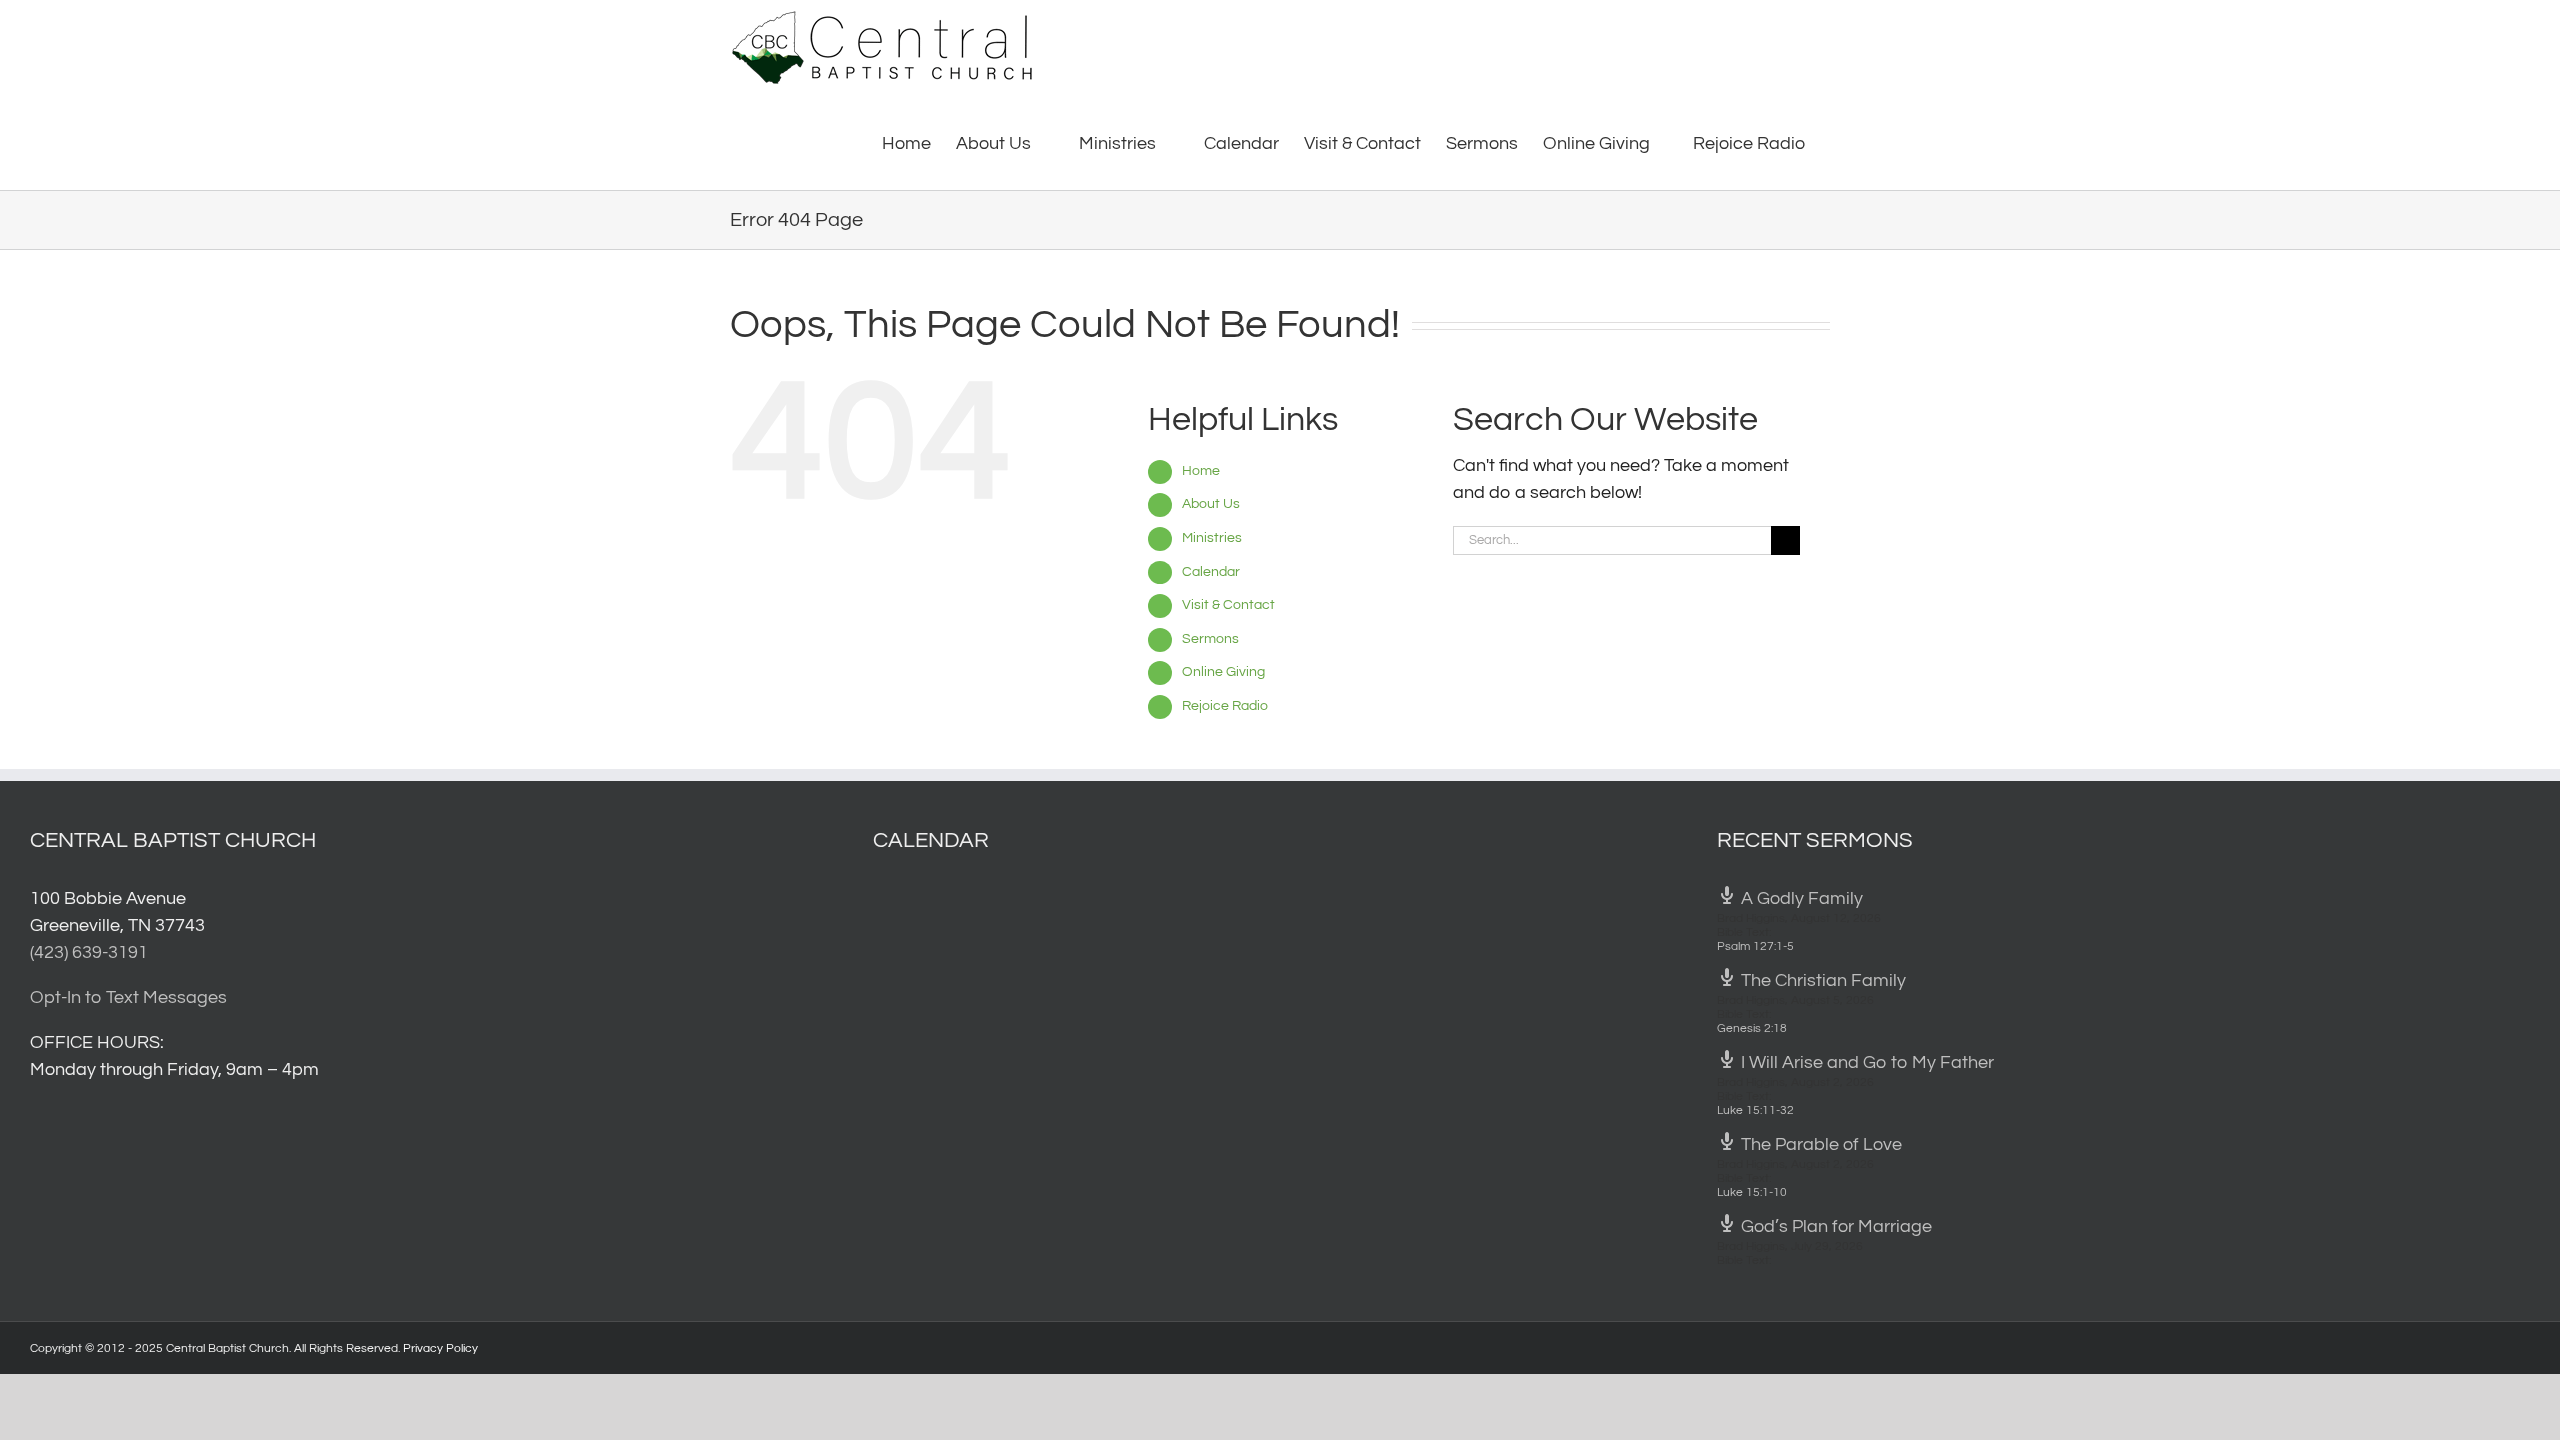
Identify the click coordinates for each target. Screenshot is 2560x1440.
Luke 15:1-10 (1752, 1192)
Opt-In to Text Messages (128, 997)
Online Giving (1223, 672)
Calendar (1211, 572)
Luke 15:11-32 (1755, 1110)
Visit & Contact (1228, 605)
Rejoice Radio (1225, 706)
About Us (1211, 504)
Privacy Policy (440, 1348)
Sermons (1210, 639)
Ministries (1212, 538)
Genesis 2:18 (1752, 1028)
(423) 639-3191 (89, 952)
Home (1201, 471)
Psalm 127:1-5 (1755, 946)
